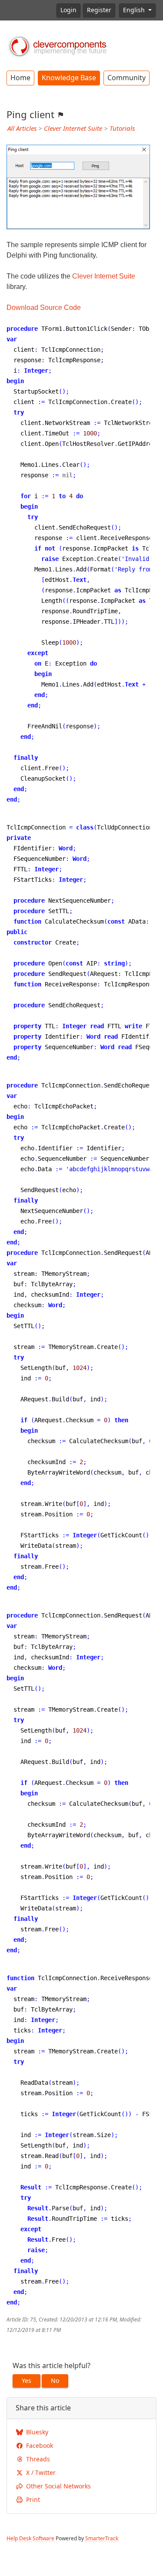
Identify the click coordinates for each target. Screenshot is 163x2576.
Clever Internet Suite (73, 129)
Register (99, 10)
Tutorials (122, 129)
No (55, 2381)
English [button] (135, 10)
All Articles (22, 129)
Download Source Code (44, 308)
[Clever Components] (57, 46)
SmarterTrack (102, 2539)
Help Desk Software (30, 2539)
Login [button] (68, 10)
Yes (27, 2381)
